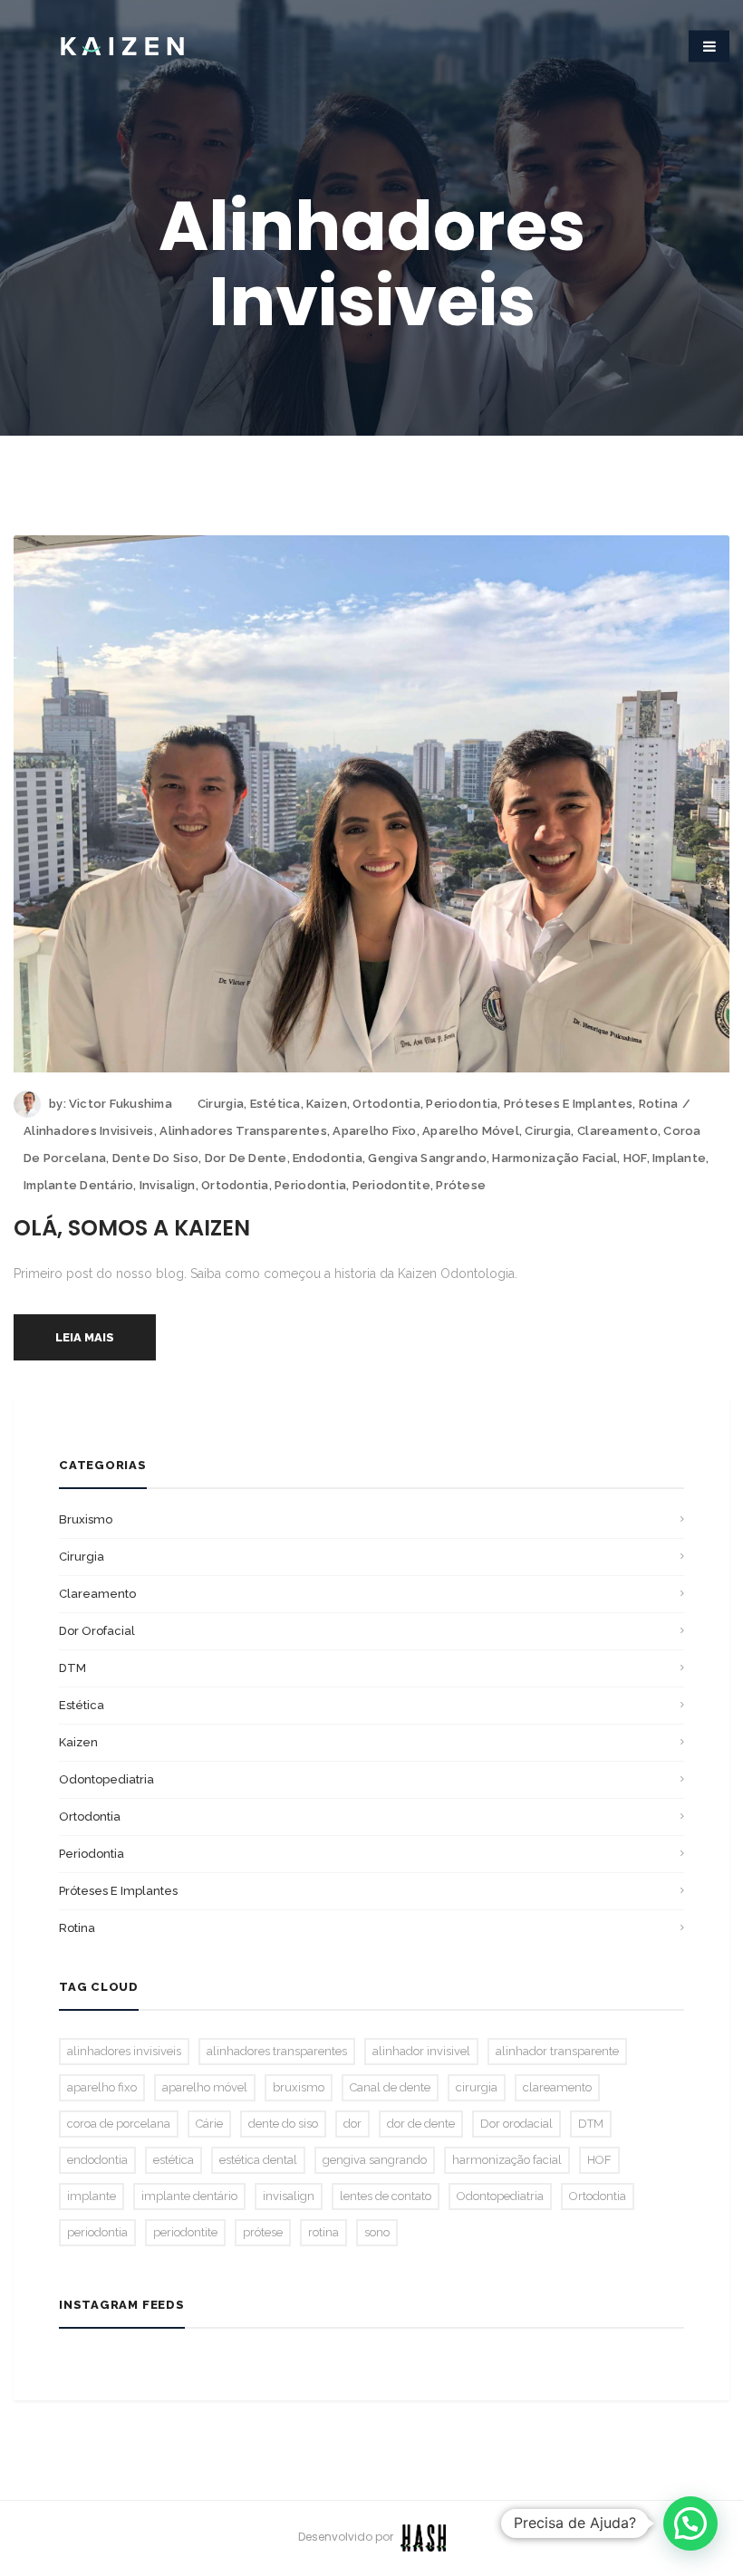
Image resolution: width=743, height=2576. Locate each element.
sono (377, 2232)
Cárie (209, 2124)
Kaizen (327, 1104)
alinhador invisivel (421, 2051)
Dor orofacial (97, 1631)
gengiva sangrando (427, 1158)
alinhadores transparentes (243, 1131)
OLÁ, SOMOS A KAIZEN (132, 1228)
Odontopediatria (106, 1779)
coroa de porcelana (119, 2124)
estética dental (258, 2160)
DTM (72, 1668)
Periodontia (462, 1104)
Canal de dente (390, 2087)
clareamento (618, 1131)
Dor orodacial (516, 2124)
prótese (461, 1185)
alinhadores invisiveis (89, 1131)
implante (679, 1158)
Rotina (659, 1104)
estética (174, 2160)
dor (352, 2124)
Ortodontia (386, 1104)
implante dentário (78, 1185)
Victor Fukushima (121, 1104)
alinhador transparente (557, 2051)
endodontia (328, 1158)
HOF (635, 1158)
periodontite (391, 1185)
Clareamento (97, 1594)
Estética (275, 1104)
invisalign (168, 1185)
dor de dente (246, 1158)
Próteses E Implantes (568, 1104)
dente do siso (155, 1158)
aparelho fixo (374, 1131)
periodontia (310, 1185)
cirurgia (548, 1131)
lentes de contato (386, 2196)
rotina (323, 2232)
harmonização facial (555, 1158)
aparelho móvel (471, 1131)
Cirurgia (221, 1104)
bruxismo (86, 1519)
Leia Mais (85, 1337)
